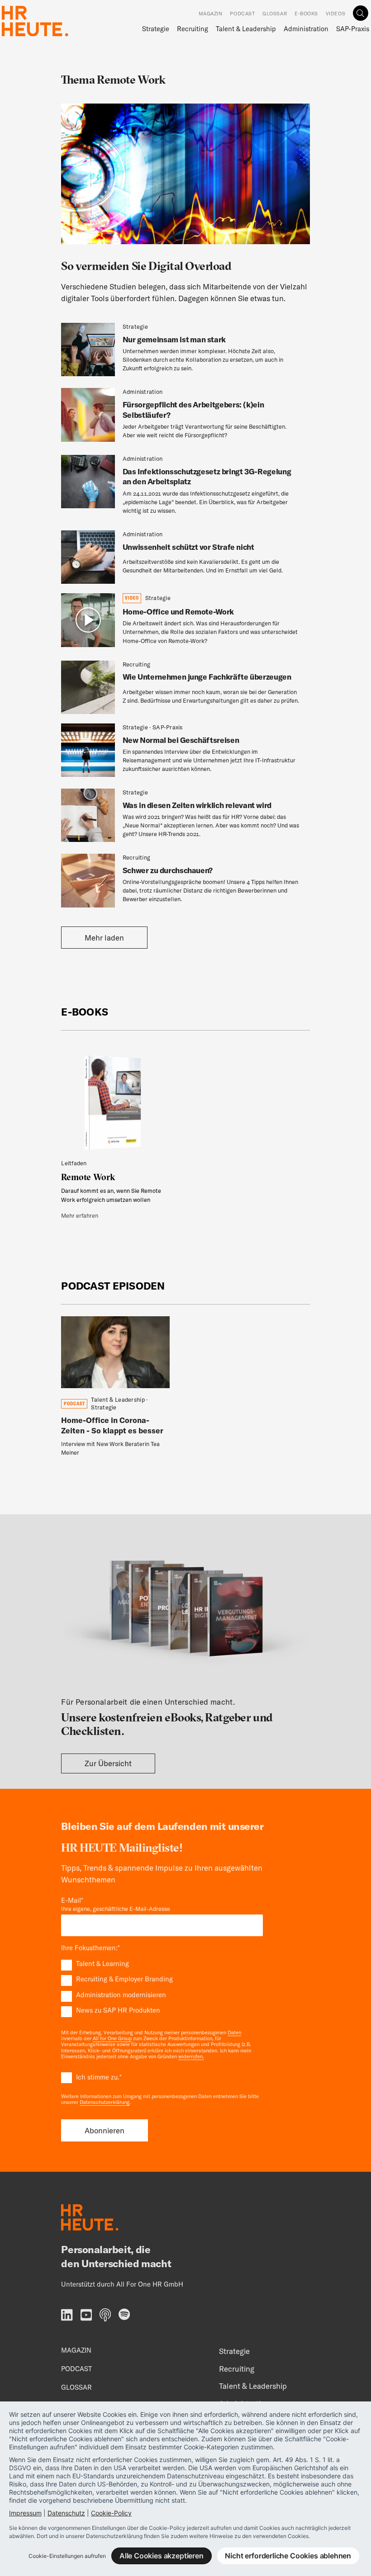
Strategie (156, 29)
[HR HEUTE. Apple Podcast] (105, 2316)
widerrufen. (191, 2056)
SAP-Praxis (352, 29)
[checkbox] (162, 1987)
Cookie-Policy (111, 2513)
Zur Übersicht (108, 1763)
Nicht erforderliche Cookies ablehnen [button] (288, 2556)
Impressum (25, 2513)
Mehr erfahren (80, 1215)
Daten (234, 2032)
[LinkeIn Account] (67, 2316)
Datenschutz (66, 2513)
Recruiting (193, 29)
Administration (306, 29)
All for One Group (112, 2038)
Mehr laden (104, 938)
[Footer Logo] (90, 2219)
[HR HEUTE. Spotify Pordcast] (124, 2315)
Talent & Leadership (246, 29)
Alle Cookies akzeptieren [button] (162, 2556)
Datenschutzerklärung (105, 2102)
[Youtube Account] (86, 2316)
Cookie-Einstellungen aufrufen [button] (67, 2556)
